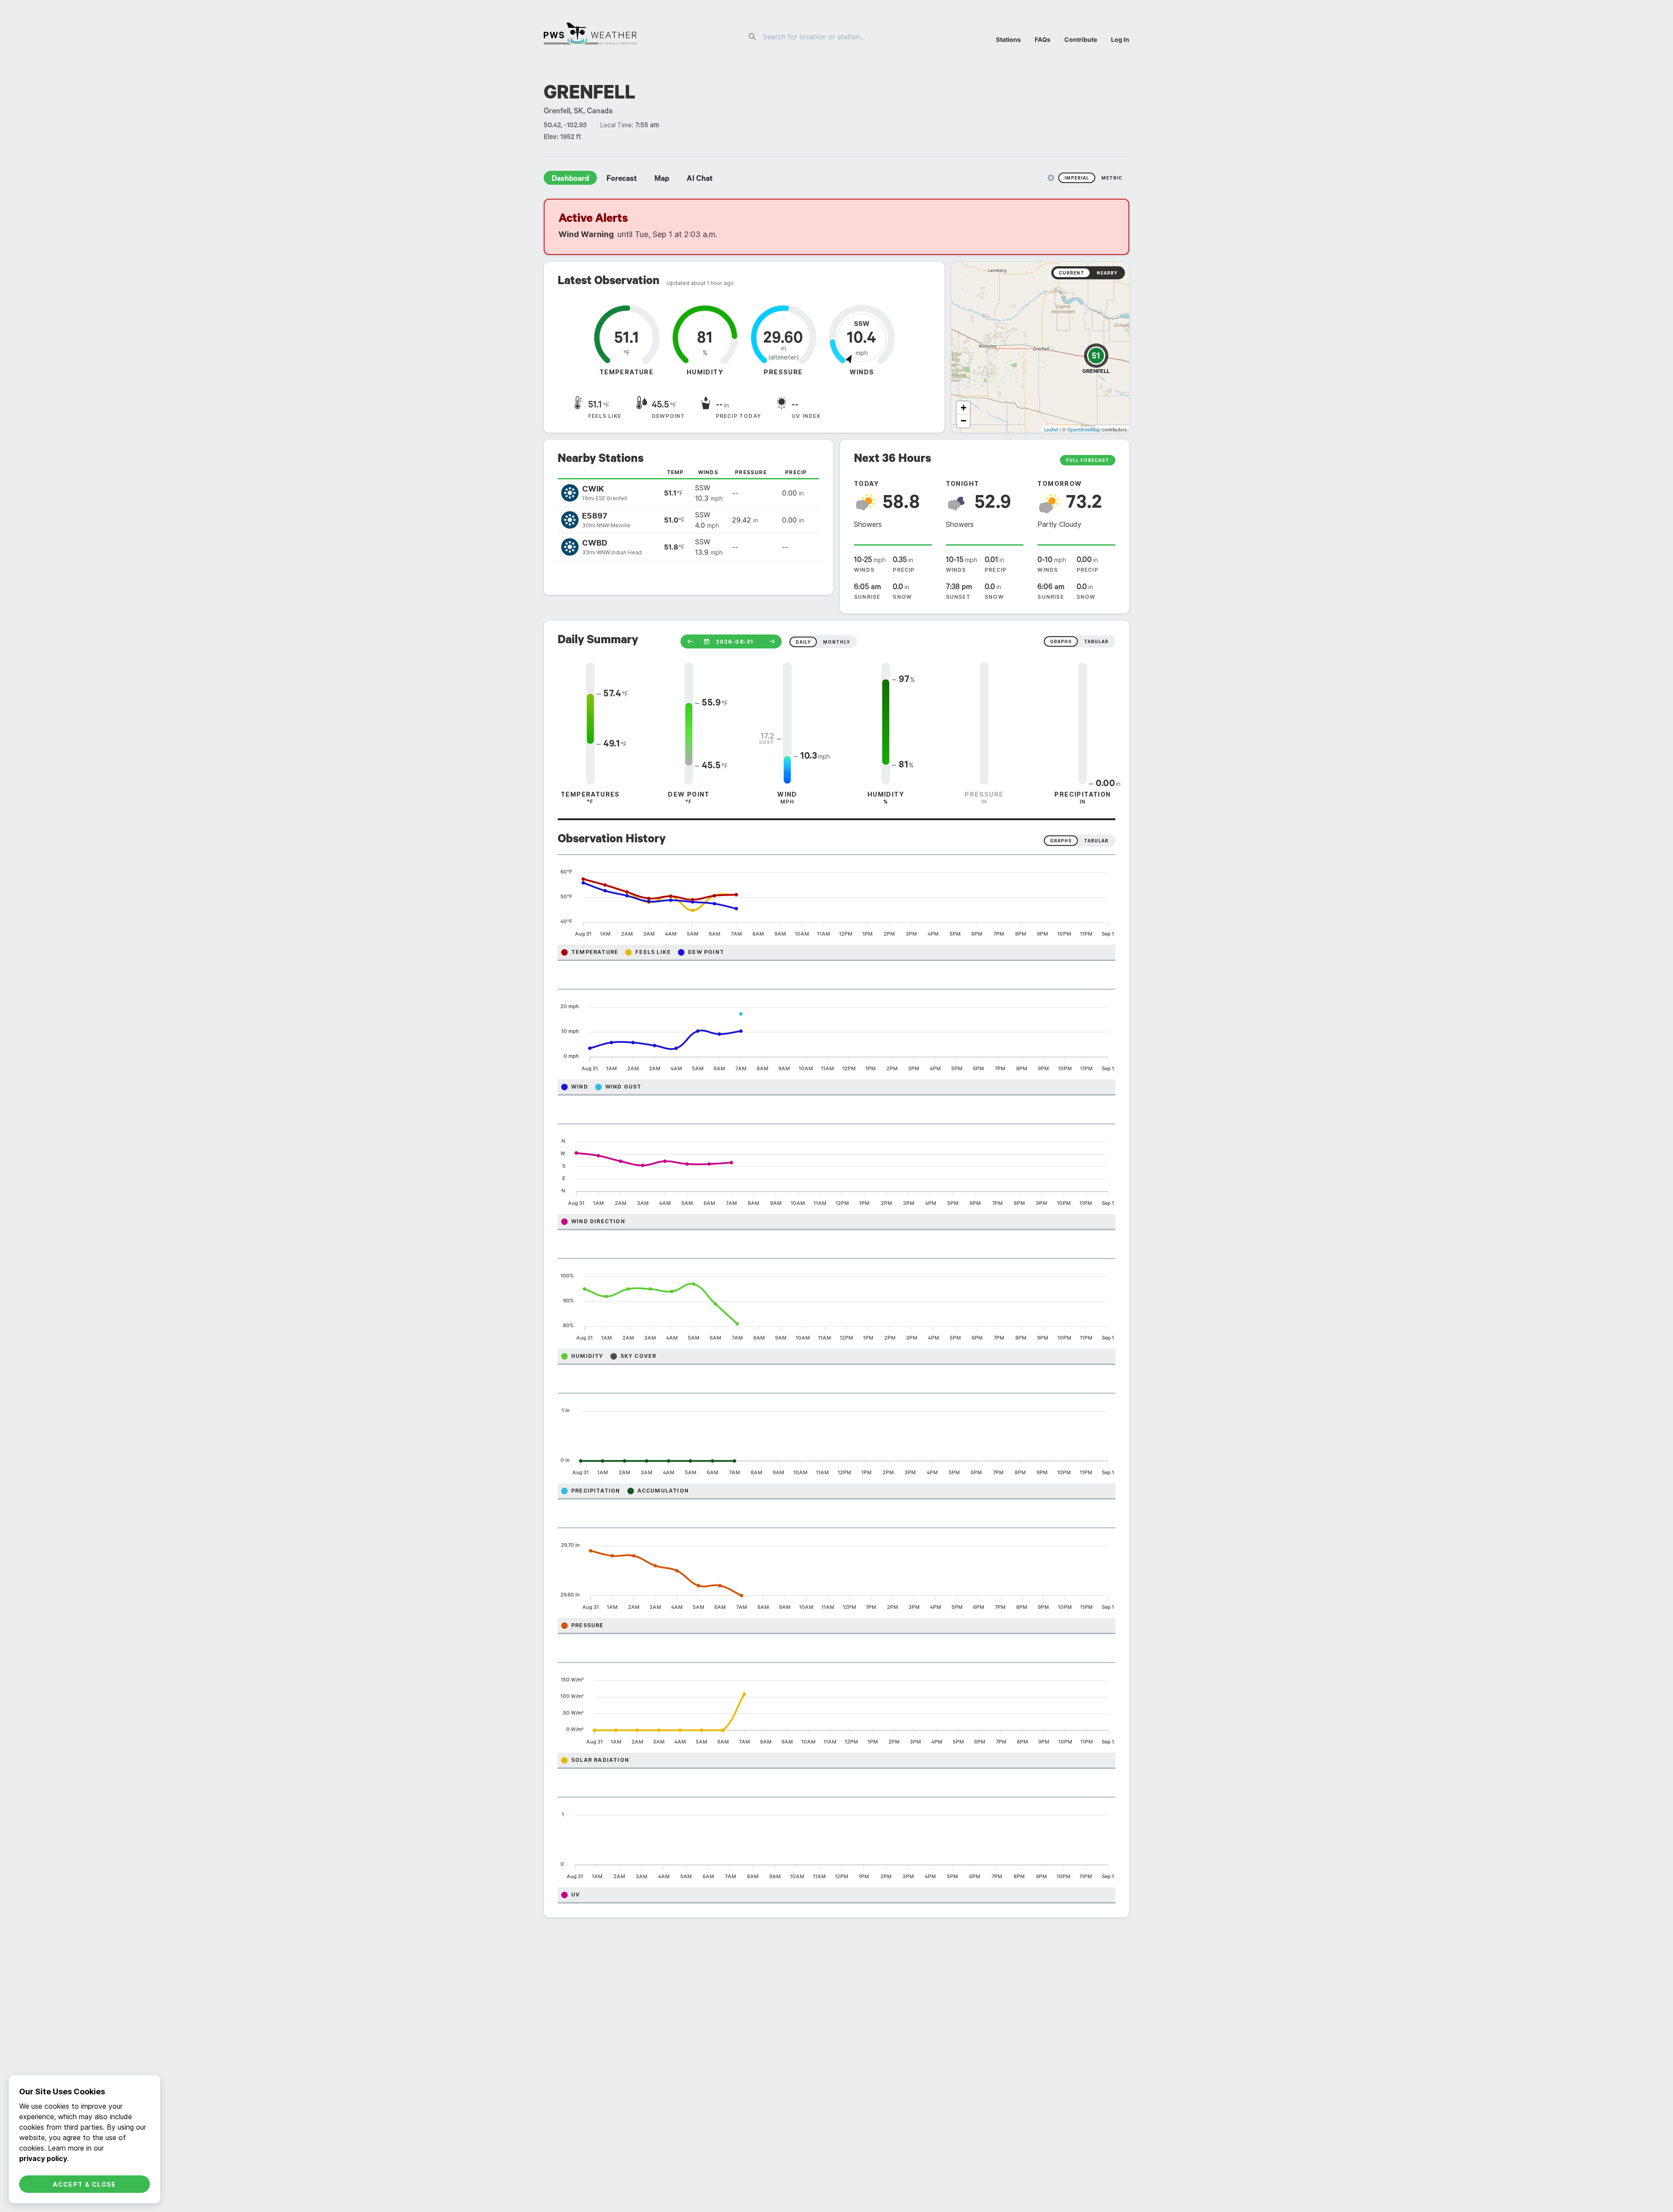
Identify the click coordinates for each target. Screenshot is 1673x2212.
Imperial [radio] (1077, 178)
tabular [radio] (1096, 641)
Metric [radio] (1112, 178)
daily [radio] (803, 642)
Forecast (622, 180)
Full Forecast (1088, 460)
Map (662, 180)
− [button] (963, 421)
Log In (1120, 39)
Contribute (1081, 39)
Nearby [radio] (1107, 273)
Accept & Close (85, 2184)
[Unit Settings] (1051, 178)
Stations (1008, 39)
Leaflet (1051, 429)
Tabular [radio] (1096, 841)
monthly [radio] (836, 642)
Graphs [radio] (1061, 841)
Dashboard (570, 180)
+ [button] (963, 408)
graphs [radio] (1061, 641)
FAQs (1043, 39)
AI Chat (700, 180)
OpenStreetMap (1084, 429)
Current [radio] (1072, 273)
